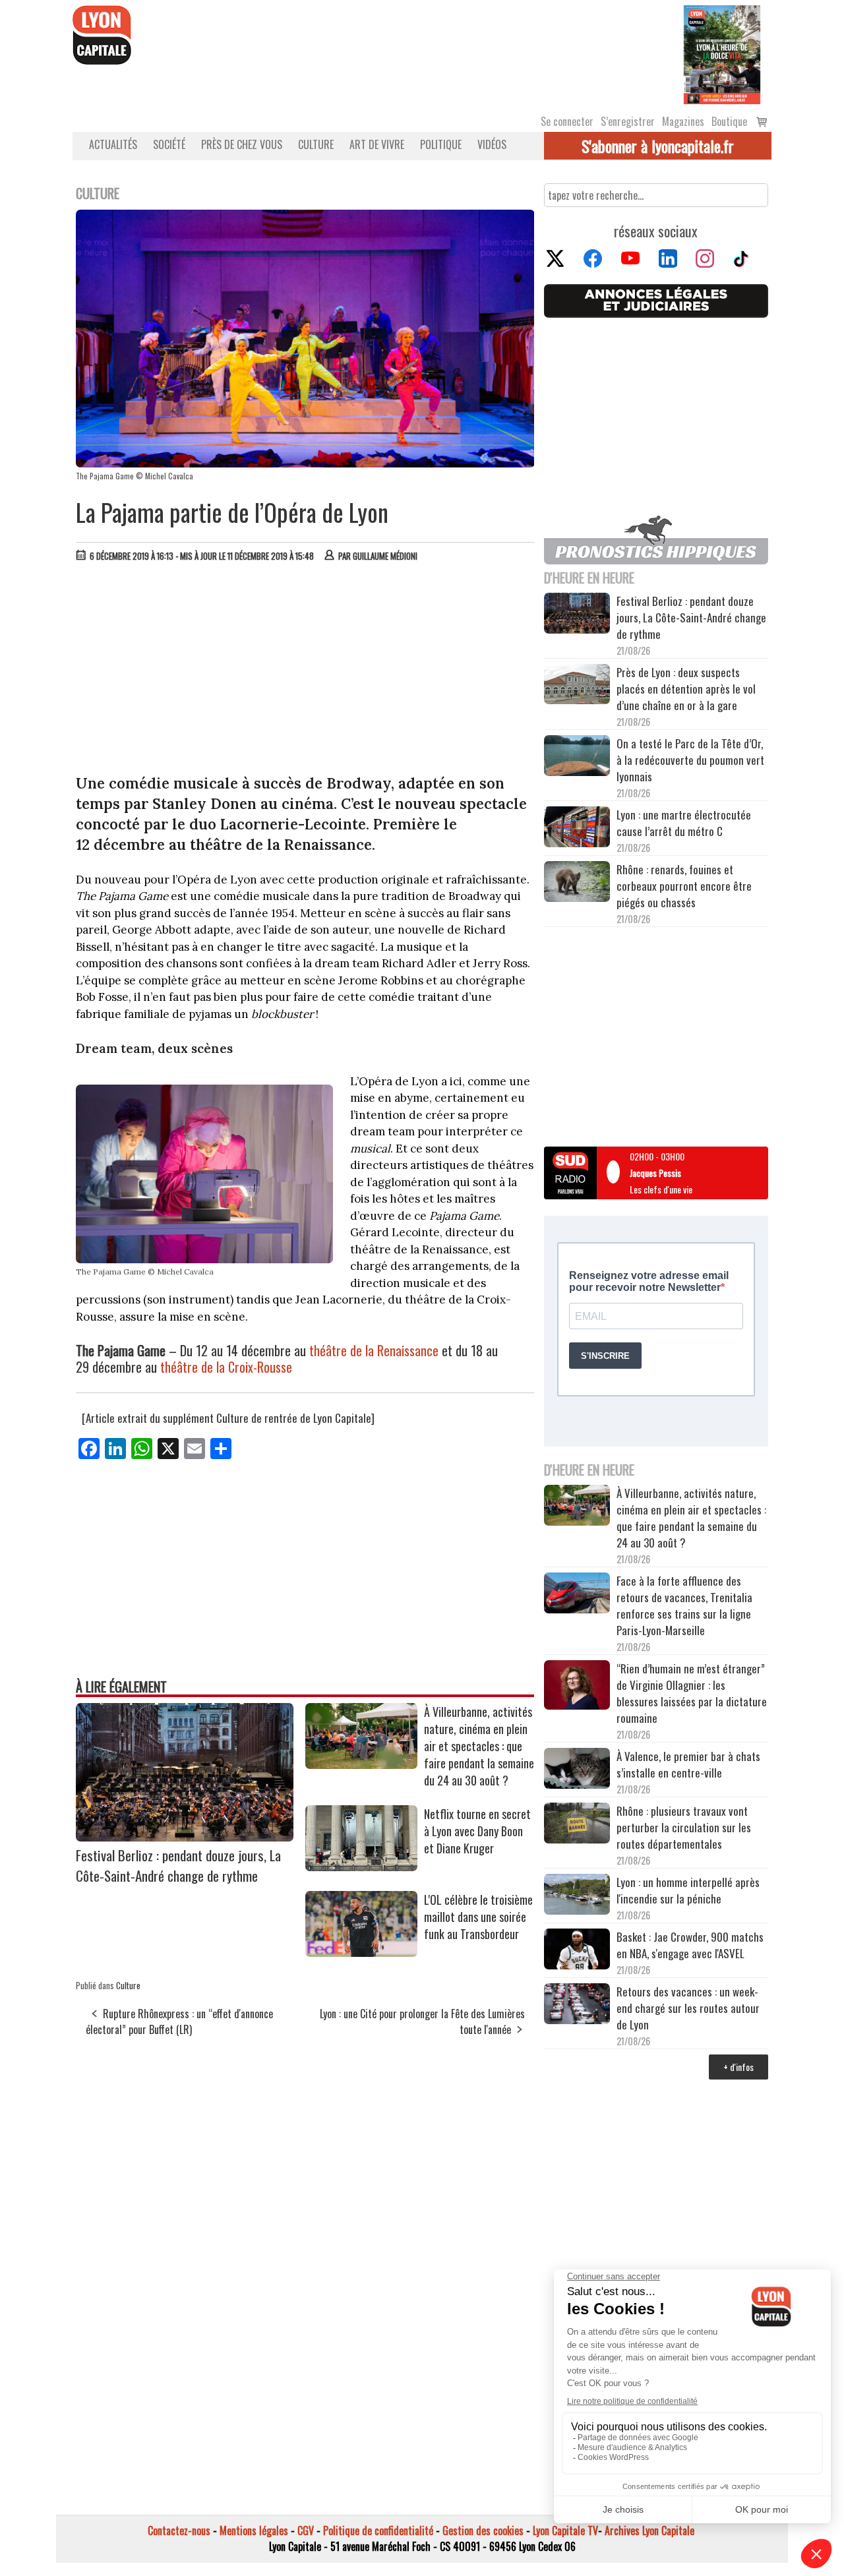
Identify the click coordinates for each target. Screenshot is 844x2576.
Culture (316, 144)
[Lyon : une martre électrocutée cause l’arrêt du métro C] (577, 829)
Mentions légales (254, 2531)
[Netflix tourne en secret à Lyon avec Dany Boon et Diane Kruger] (361, 1867)
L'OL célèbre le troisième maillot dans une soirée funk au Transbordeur (478, 1917)
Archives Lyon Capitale (649, 2531)
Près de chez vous (242, 144)
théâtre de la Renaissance (374, 1350)
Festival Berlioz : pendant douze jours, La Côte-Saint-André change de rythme (178, 1865)
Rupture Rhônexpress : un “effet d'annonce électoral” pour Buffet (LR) (179, 2022)
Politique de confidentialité (378, 2531)
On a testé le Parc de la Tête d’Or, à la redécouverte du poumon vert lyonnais (690, 760)
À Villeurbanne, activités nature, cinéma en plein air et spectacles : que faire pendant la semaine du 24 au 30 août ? (479, 1746)
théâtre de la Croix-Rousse (226, 1367)
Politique (441, 144)
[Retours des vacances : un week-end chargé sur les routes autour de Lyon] (577, 2006)
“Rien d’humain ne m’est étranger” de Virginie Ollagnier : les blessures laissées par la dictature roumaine (692, 1693)
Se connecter (567, 121)
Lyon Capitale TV (565, 2531)
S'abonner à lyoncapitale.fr (658, 146)
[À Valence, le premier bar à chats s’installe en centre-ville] (577, 1770)
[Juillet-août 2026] (722, 53)
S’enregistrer (628, 121)
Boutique (729, 121)
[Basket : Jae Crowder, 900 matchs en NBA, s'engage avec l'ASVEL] (577, 1951)
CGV (306, 2531)
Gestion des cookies (483, 2531)
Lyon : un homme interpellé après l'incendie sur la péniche (688, 1890)
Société (169, 144)
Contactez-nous (179, 2531)
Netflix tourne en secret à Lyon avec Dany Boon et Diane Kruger (477, 1831)
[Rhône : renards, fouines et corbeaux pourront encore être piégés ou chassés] (577, 884)
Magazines (683, 121)
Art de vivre (377, 144)
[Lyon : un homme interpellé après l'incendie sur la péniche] (577, 1896)
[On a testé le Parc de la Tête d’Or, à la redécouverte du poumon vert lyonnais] (577, 758)
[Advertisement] (305, 671)
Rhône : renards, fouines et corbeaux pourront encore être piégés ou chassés (684, 886)
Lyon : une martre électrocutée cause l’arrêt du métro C (684, 823)
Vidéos (492, 144)
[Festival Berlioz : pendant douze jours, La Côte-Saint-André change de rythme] (185, 1837)
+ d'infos (738, 2067)
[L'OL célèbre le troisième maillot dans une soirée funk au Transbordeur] (361, 1952)
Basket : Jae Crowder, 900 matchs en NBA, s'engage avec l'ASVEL (690, 1945)
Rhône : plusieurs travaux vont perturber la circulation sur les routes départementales (684, 1827)
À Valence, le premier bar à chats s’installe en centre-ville (688, 1764)
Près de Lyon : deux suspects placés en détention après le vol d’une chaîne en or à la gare (686, 689)
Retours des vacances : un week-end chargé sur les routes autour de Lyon (688, 2008)
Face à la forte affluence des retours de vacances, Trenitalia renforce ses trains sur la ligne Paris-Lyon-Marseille (684, 1605)
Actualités (113, 144)
